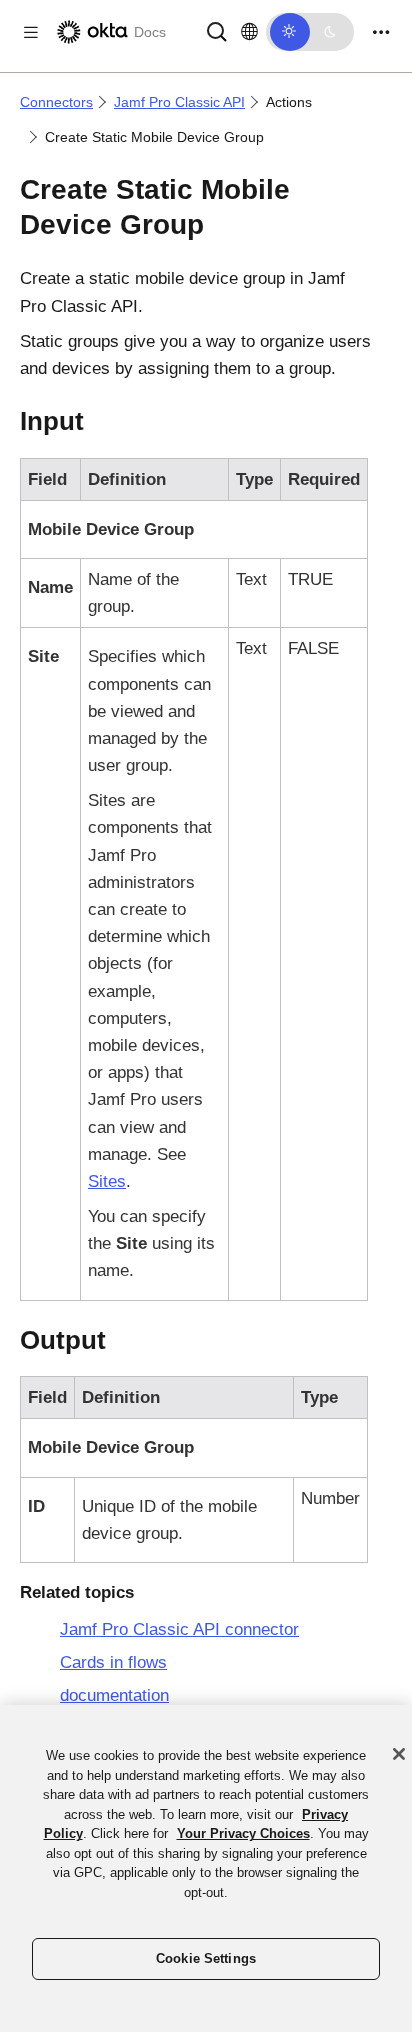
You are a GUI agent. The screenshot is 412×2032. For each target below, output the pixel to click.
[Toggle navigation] (381, 32)
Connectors (56, 102)
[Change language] (249, 32)
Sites (107, 1181)
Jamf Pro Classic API (179, 102)
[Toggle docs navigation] (31, 32)
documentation (114, 1695)
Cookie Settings (206, 1958)
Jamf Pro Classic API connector (179, 1629)
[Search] (217, 30)
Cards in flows (113, 1662)
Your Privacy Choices (243, 1833)
